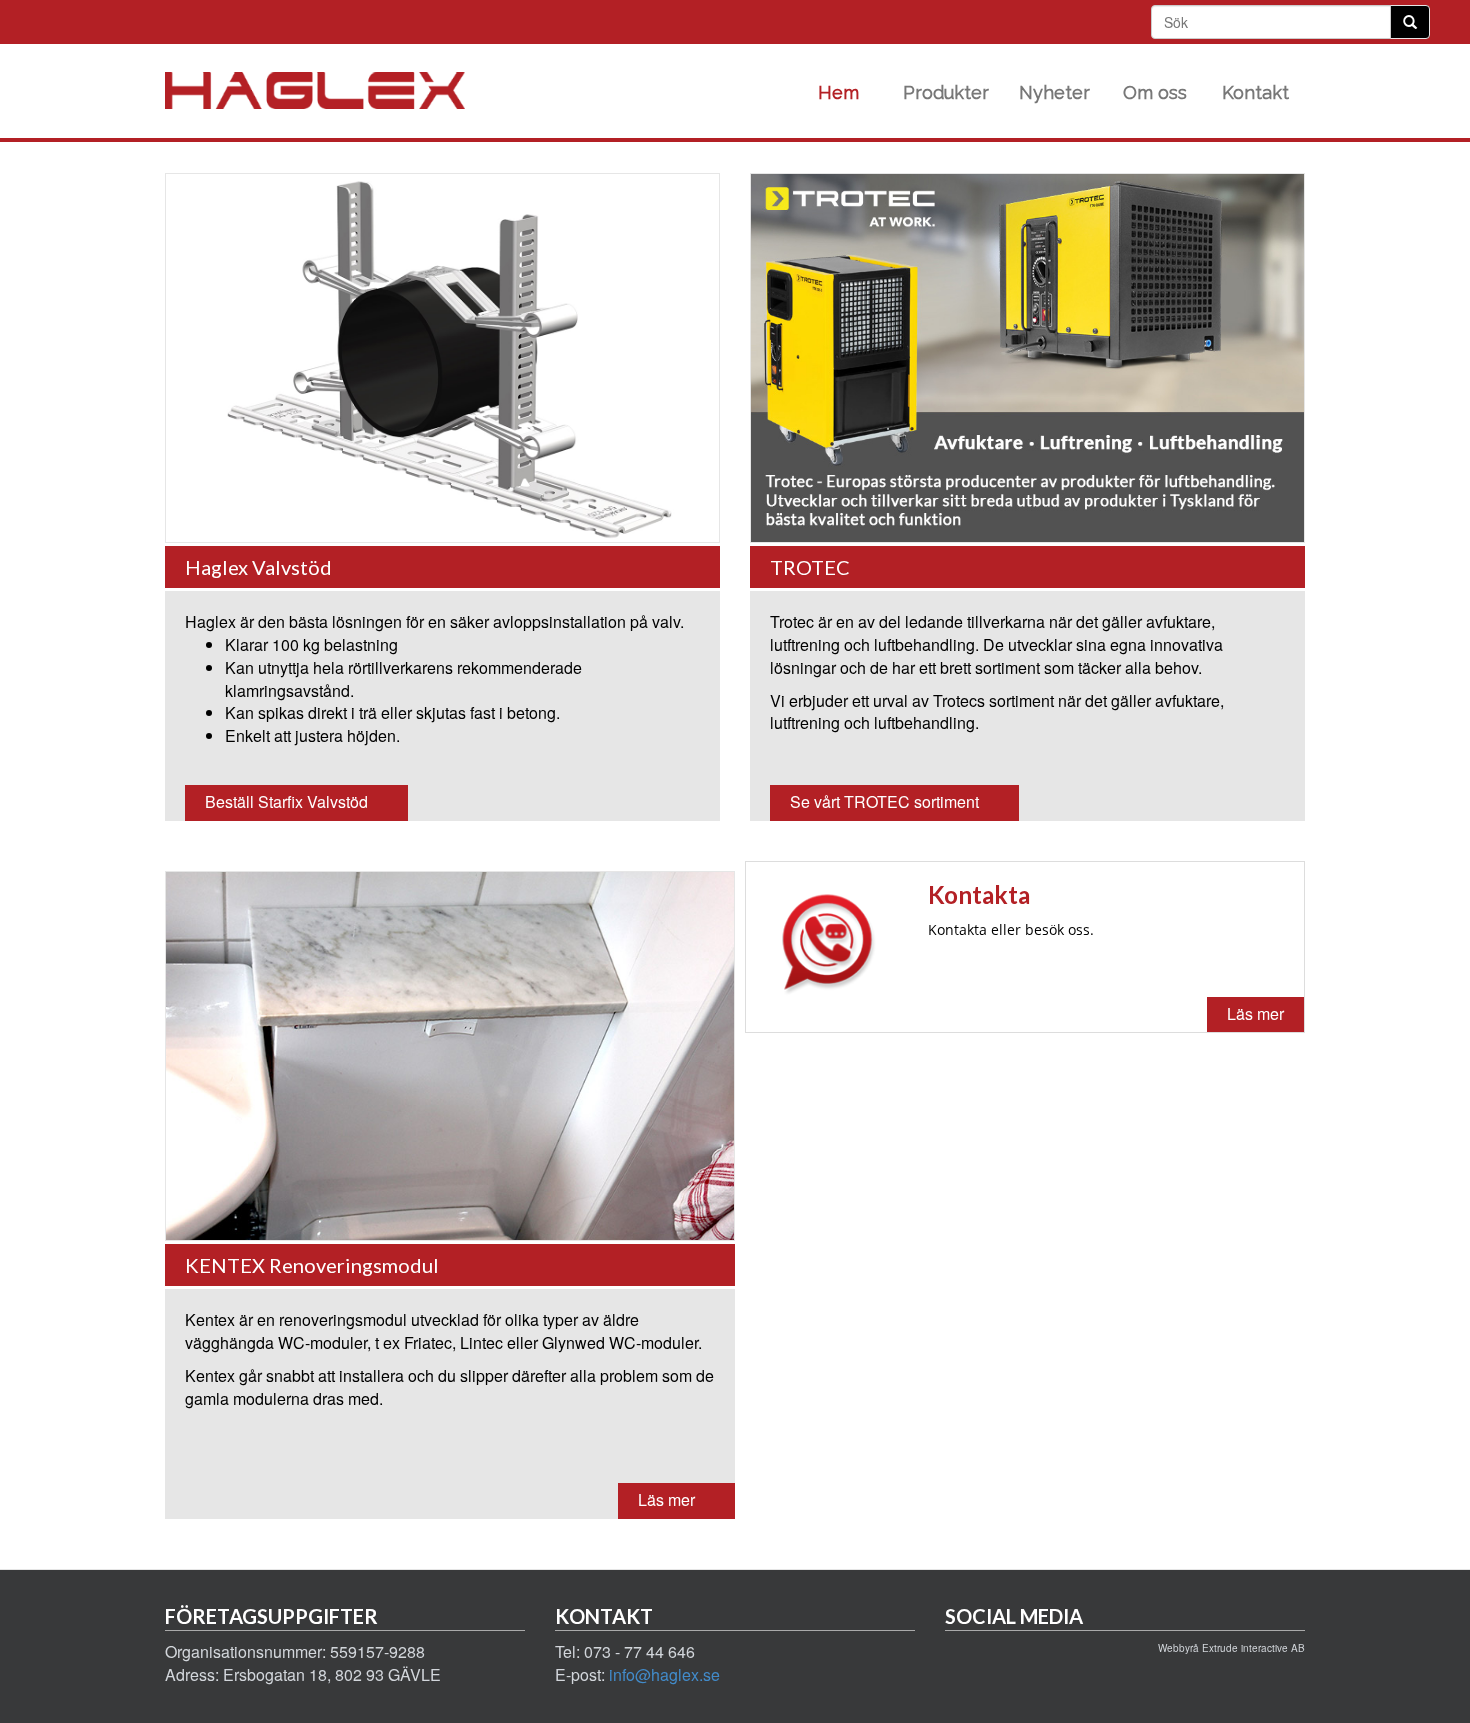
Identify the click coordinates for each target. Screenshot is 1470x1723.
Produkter (946, 92)
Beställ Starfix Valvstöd (288, 801)
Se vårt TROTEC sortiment (886, 801)
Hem (838, 92)
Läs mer (668, 1499)
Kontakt (1255, 92)
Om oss (1155, 92)
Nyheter (1054, 92)
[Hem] (322, 90)
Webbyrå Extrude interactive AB (1231, 1648)
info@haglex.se (664, 1674)
